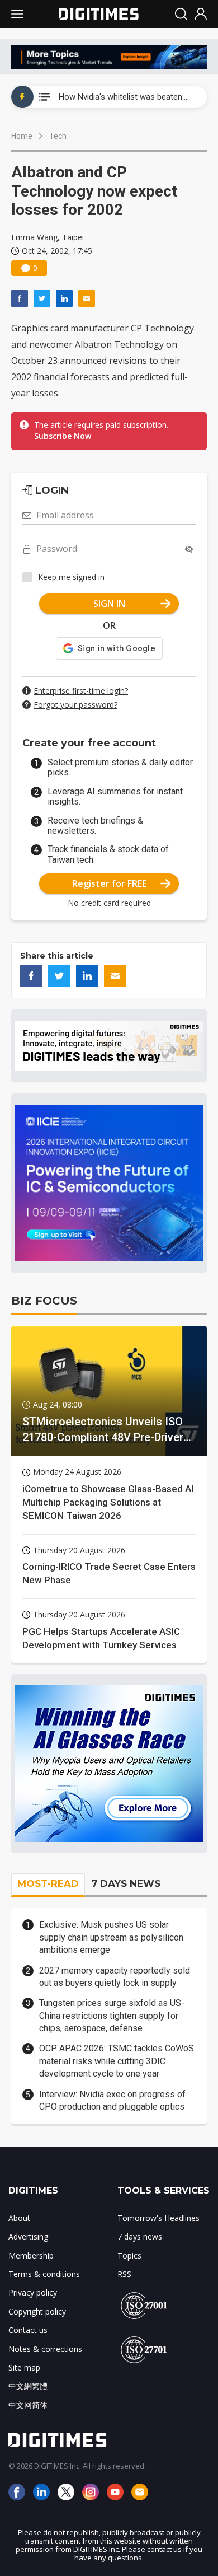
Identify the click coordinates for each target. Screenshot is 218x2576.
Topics (129, 2255)
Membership (31, 2255)
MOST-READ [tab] (48, 1883)
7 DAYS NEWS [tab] (126, 1883)
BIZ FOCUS (44, 1301)
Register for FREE (109, 883)
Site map (24, 2367)
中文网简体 (28, 2405)
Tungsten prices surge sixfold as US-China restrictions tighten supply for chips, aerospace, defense (112, 2016)
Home (22, 136)
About (19, 2218)
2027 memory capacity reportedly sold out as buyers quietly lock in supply (115, 1977)
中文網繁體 (28, 2386)
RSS (124, 2274)
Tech (58, 136)
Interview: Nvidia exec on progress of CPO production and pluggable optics (112, 2100)
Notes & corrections (45, 2349)
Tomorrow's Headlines (158, 2218)
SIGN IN (109, 604)
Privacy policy (33, 2292)
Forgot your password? (75, 705)
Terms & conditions (44, 2274)
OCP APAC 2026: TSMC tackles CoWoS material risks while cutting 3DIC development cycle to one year (117, 2061)
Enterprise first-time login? (81, 691)
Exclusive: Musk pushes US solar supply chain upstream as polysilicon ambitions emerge (111, 1937)
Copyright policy (37, 2311)
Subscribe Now (63, 436)
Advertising (28, 2236)
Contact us (28, 2330)
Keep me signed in (71, 577)
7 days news (140, 2236)
